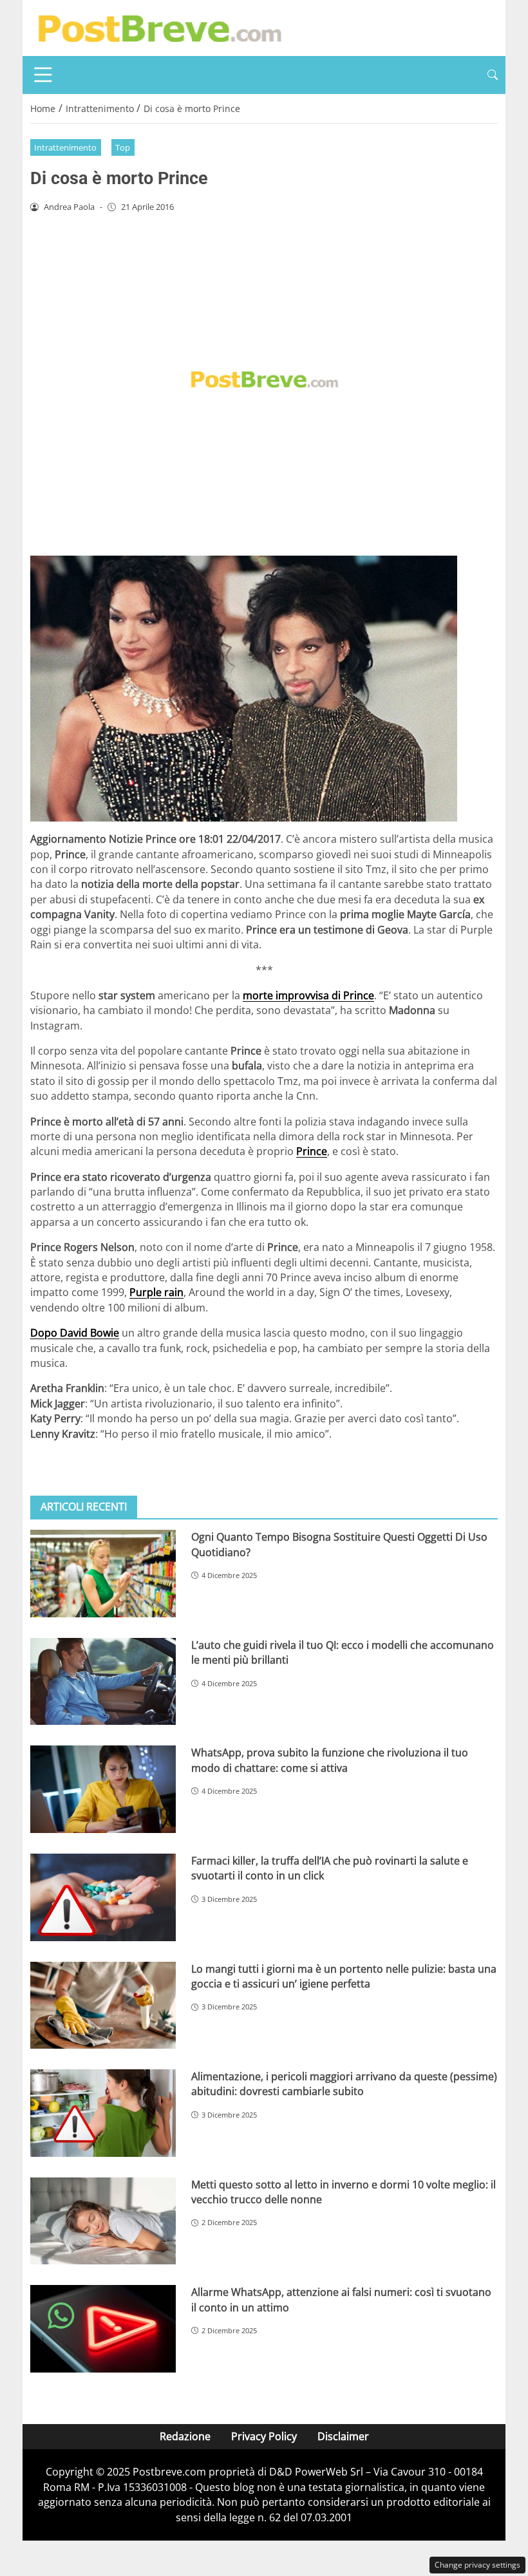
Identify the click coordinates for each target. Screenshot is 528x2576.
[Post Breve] (159, 27)
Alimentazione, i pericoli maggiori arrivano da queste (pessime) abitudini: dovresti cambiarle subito (344, 2084)
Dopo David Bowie (75, 1333)
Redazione (185, 2436)
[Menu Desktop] (43, 75)
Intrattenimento (65, 147)
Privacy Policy (264, 2436)
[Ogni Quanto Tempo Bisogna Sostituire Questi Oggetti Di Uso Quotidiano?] (103, 1574)
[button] (493, 75)
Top (123, 147)
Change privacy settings (477, 2565)
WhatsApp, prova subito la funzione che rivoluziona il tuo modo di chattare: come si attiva (330, 1760)
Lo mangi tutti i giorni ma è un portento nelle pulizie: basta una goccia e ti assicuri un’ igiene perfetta (344, 1976)
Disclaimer (343, 2436)
